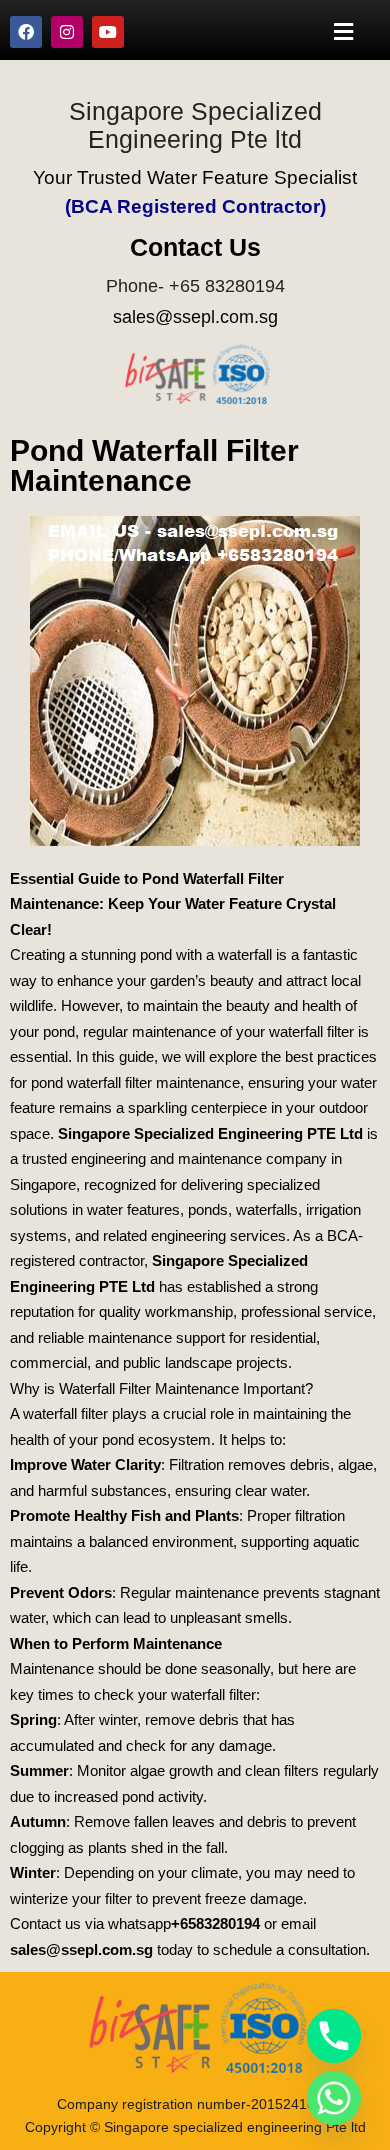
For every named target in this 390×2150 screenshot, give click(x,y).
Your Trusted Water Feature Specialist (195, 177)
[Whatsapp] (334, 2098)
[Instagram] (67, 32)
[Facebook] (26, 32)
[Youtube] (108, 32)
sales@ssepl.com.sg (195, 317)
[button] (344, 31)
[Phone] (334, 2036)
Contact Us (195, 247)
